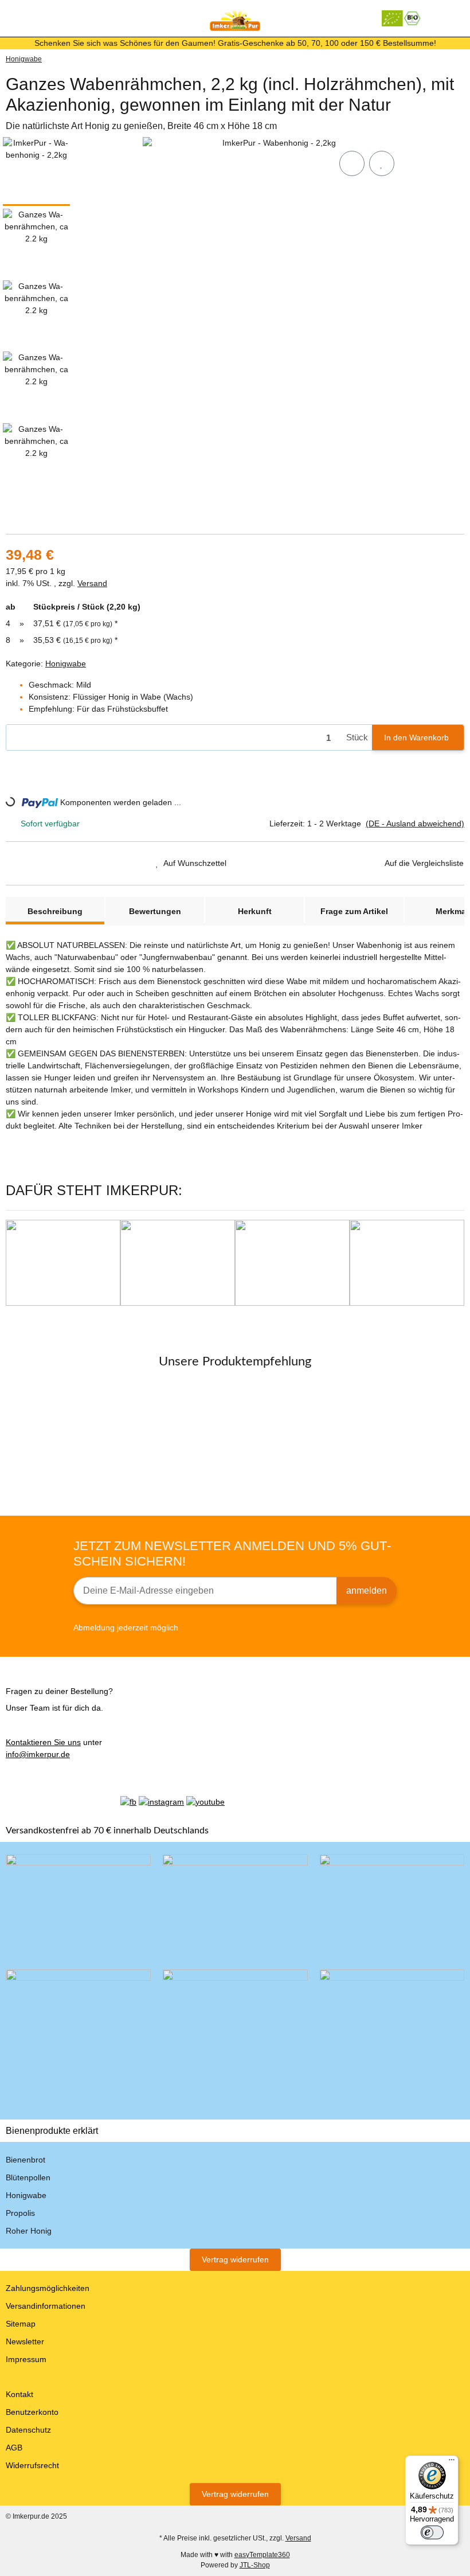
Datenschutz (28, 2430)
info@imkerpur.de (38, 1754)
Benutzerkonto (32, 2412)
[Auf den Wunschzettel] (382, 163)
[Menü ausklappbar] (11, 18)
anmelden (367, 1591)
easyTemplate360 (262, 2555)
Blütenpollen (28, 2177)
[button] (438, 18)
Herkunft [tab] (255, 911)
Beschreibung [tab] (55, 911)
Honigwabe (66, 663)
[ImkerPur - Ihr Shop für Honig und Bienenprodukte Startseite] (235, 18)
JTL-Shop (255, 2565)
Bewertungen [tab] (155, 911)
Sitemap (21, 2324)
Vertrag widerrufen (235, 2259)
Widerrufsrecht (32, 2465)
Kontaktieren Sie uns (43, 1742)
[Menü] (452, 2462)
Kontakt (19, 2394)
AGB (14, 2448)
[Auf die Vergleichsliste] (352, 163)
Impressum (26, 2359)
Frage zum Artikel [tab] (354, 911)
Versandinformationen (46, 2306)
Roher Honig (29, 2231)
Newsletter (25, 2341)
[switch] (432, 2532)
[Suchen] (32, 18)
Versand (92, 583)
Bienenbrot (26, 2160)
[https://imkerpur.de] (402, 18)
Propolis (20, 2213)
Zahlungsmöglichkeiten (48, 2288)
